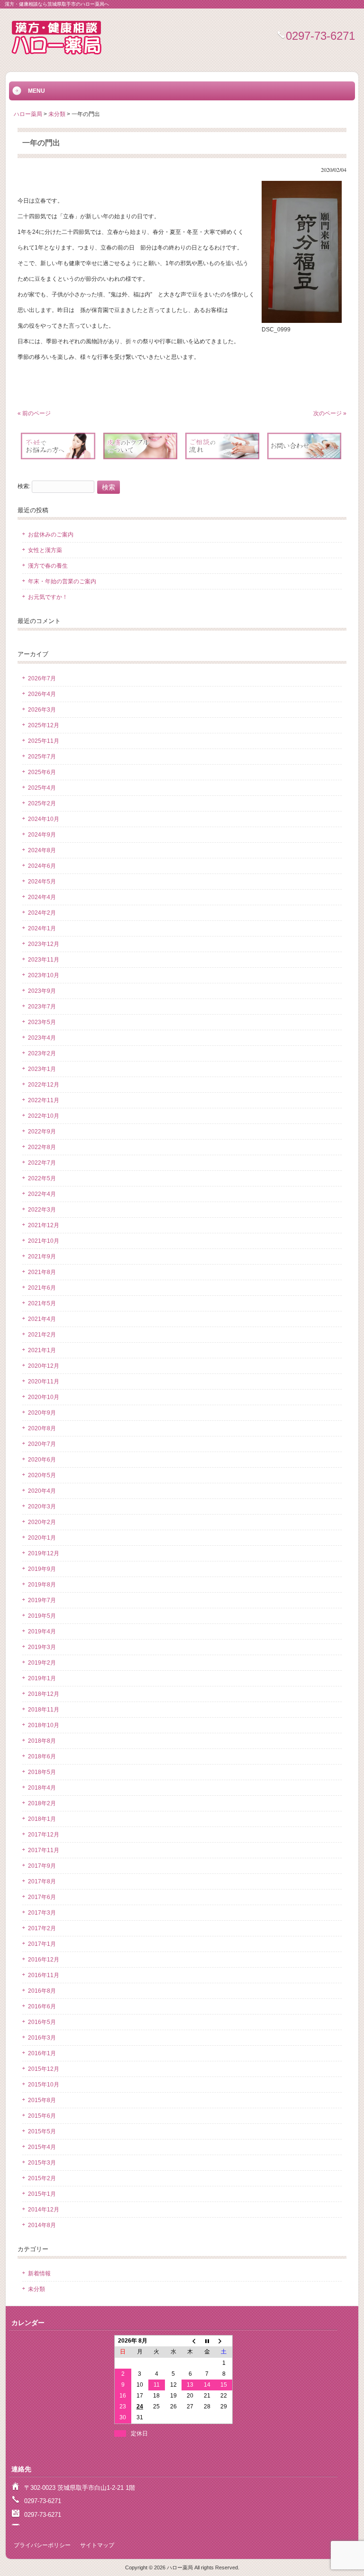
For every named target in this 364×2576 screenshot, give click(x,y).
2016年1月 (42, 2053)
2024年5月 (42, 882)
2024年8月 (42, 850)
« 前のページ (34, 413)
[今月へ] (207, 2341)
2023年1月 (42, 1069)
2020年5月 (42, 1475)
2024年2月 (42, 913)
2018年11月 (44, 1710)
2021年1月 (42, 1350)
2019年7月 (42, 1600)
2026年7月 (42, 678)
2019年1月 (42, 1678)
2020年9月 (42, 1413)
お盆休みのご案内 (51, 535)
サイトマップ (97, 2545)
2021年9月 (42, 1257)
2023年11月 (44, 960)
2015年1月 (42, 2194)
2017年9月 (42, 1866)
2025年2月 (42, 803)
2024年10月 (44, 819)
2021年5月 (42, 1303)
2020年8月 (42, 1428)
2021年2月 (42, 1335)
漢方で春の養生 (48, 566)
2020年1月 (42, 1538)
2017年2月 (42, 1928)
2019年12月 (44, 1553)
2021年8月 (42, 1272)
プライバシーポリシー (42, 2545)
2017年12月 (44, 1835)
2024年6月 (42, 866)
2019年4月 (42, 1631)
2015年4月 (42, 2147)
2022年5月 (42, 1178)
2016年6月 (42, 2006)
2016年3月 (42, 2038)
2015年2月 (42, 2178)
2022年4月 (42, 1194)
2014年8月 (42, 2225)
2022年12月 (44, 1085)
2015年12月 (44, 2069)
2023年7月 (42, 1007)
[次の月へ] (223, 2341)
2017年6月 (42, 1897)
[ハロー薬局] (56, 55)
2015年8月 (42, 2100)
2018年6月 (42, 1756)
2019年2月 (42, 1663)
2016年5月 (42, 2022)
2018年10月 (44, 1725)
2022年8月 (42, 1147)
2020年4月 (42, 1491)
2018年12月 (44, 1694)
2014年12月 (44, 2210)
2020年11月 (44, 1382)
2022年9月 (42, 1132)
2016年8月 (42, 1991)
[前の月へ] (190, 2341)
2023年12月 (44, 944)
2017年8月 (42, 1881)
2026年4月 (42, 694)
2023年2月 (42, 1053)
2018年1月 (42, 1819)
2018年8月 (42, 1741)
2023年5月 (42, 1022)
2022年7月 (42, 1163)
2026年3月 (42, 710)
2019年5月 (42, 1616)
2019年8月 (42, 1585)
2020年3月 (42, 1506)
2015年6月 (42, 2116)
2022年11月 (44, 1100)
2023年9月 (42, 991)
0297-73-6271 (320, 36)
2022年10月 (44, 1116)
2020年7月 (42, 1444)
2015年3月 (42, 2163)
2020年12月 (44, 1366)
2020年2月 (42, 1522)
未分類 (36, 2289)
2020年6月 (42, 1460)
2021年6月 (42, 1288)
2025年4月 (42, 788)
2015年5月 (42, 2131)
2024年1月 (42, 928)
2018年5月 (42, 1772)
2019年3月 (42, 1647)
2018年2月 (42, 1803)
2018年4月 (42, 1788)
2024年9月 (42, 835)
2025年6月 (42, 772)
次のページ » (330, 413)
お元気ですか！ (48, 597)
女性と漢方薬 (45, 550)
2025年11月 (44, 741)
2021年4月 (42, 1319)
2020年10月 (44, 1397)
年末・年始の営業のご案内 (62, 581)
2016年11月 (44, 1975)
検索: (24, 487)
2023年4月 (42, 1038)
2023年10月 (44, 975)
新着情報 (39, 2273)
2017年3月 (42, 1913)
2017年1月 (42, 1944)
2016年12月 (44, 1960)
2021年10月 (44, 1241)
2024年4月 (42, 897)
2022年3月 (42, 1210)
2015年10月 (44, 2085)
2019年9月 (42, 1569)
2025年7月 (42, 757)
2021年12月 (44, 1225)
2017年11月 (44, 1850)
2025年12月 (44, 725)
